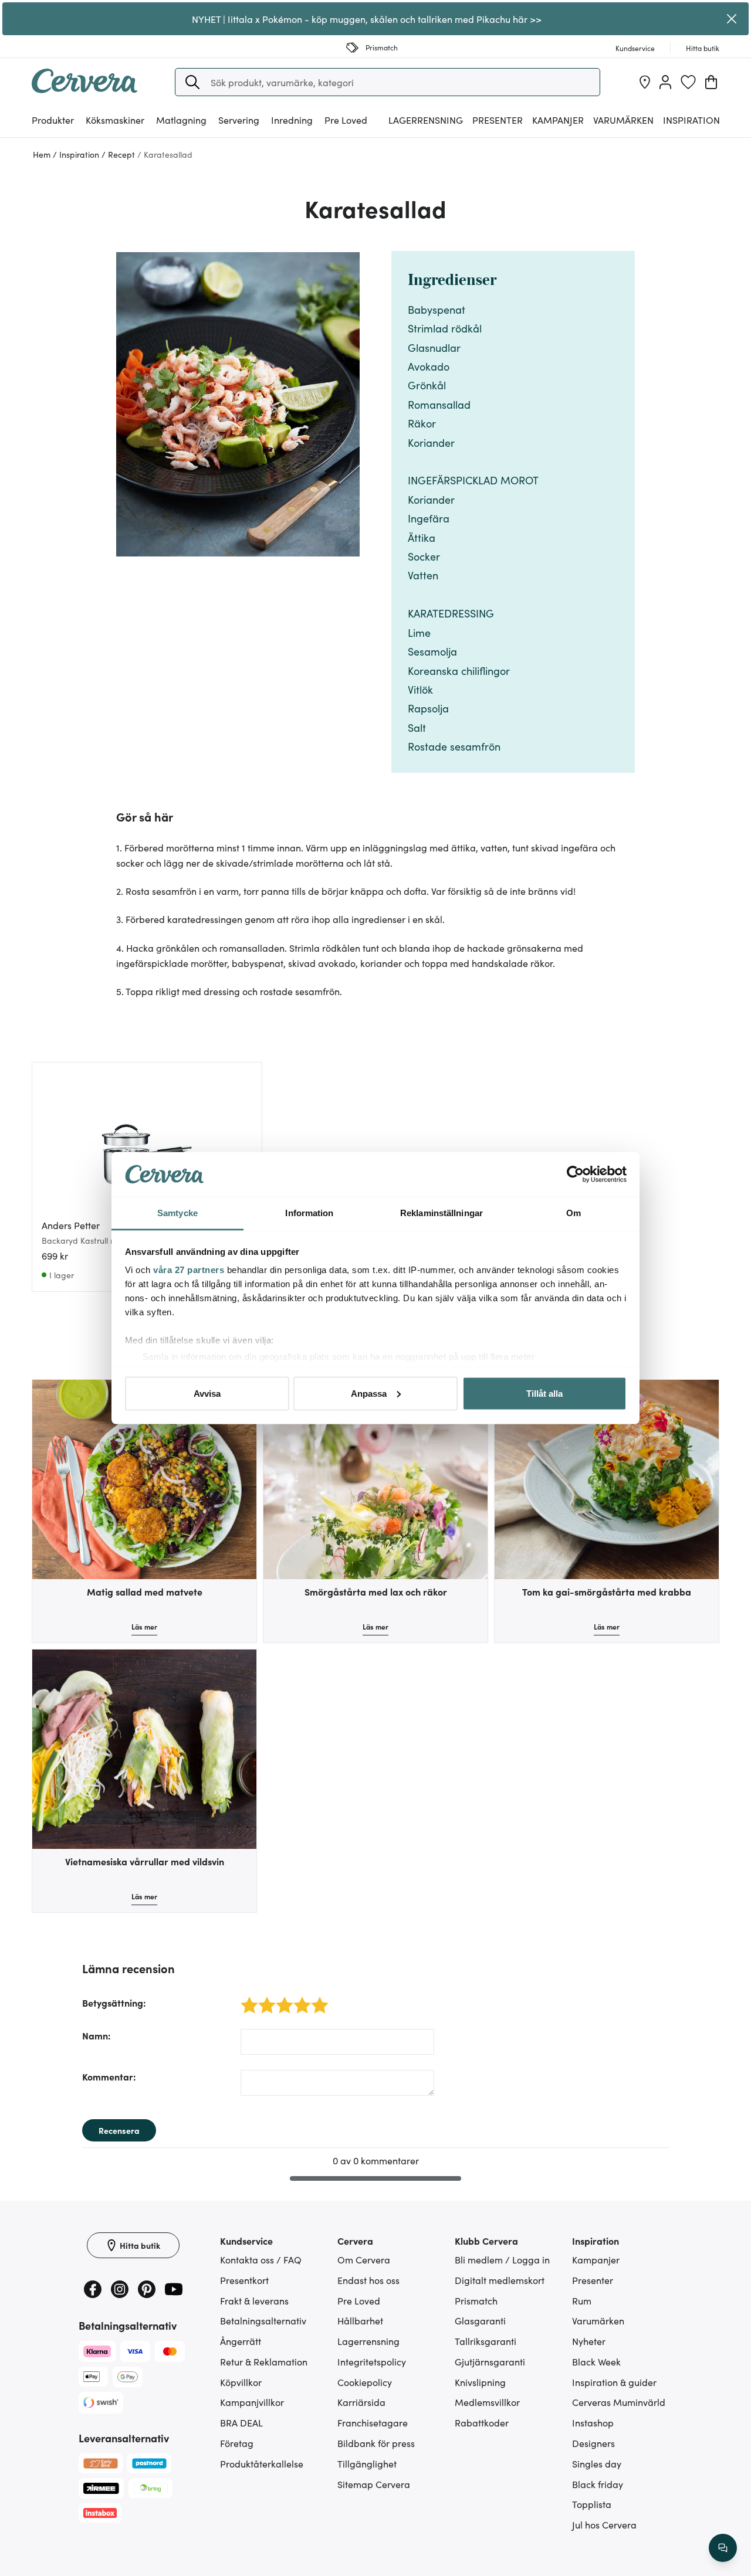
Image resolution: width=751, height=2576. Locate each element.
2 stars (264, 1999)
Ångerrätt (241, 2341)
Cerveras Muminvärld (619, 2402)
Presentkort (244, 2280)
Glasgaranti (480, 2320)
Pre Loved (346, 120)
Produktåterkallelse (262, 2463)
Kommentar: (109, 2076)
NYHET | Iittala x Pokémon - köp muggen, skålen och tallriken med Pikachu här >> (367, 19)
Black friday (598, 2484)
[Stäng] (732, 19)
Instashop (593, 2422)
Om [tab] (574, 1213)
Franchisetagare (373, 2422)
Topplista (592, 2504)
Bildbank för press (376, 2443)
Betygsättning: (114, 2003)
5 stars (317, 1999)
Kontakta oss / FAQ (261, 2259)
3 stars (281, 1999)
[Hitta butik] (645, 82)
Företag (237, 2443)
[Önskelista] (688, 82)
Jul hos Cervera (604, 2524)
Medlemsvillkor (487, 2402)
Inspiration (691, 120)
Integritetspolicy (372, 2361)
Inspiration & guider (614, 2382)
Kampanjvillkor (252, 2402)
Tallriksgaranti (486, 2341)
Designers (593, 2443)
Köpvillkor (241, 2382)
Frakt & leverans (254, 2300)
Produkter (53, 120)
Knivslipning (480, 2382)
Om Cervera (364, 2259)
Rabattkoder (482, 2422)
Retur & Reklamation (264, 2361)
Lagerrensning (426, 120)
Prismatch (476, 2300)
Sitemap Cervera (374, 2484)
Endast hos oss (368, 2280)
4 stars (299, 1999)
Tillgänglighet (367, 2463)
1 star (245, 1999)
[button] (192, 82)
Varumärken (623, 120)
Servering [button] (239, 120)
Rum (582, 2300)
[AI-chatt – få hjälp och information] (723, 2548)
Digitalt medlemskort (500, 2280)
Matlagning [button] (181, 120)
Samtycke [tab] (177, 1213)
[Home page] (84, 89)
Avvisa (207, 1393)
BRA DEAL (241, 2422)
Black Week (596, 2361)
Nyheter (589, 2341)
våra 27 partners (189, 1270)
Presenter (593, 2280)
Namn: (97, 2035)
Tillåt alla (544, 1393)
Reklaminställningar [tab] (442, 1213)
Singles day (597, 2463)
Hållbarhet (360, 2320)
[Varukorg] (711, 82)
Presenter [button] (498, 120)
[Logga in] (665, 82)
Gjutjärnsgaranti (490, 2361)
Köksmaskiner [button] (115, 120)
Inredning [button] (292, 120)
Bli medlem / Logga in (502, 2259)
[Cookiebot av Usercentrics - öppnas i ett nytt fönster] (575, 1175)
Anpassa (369, 1393)
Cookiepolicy (365, 2382)
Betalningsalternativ (263, 2320)
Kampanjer (558, 120)
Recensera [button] (119, 2130)
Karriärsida (361, 2402)
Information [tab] (309, 1213)
